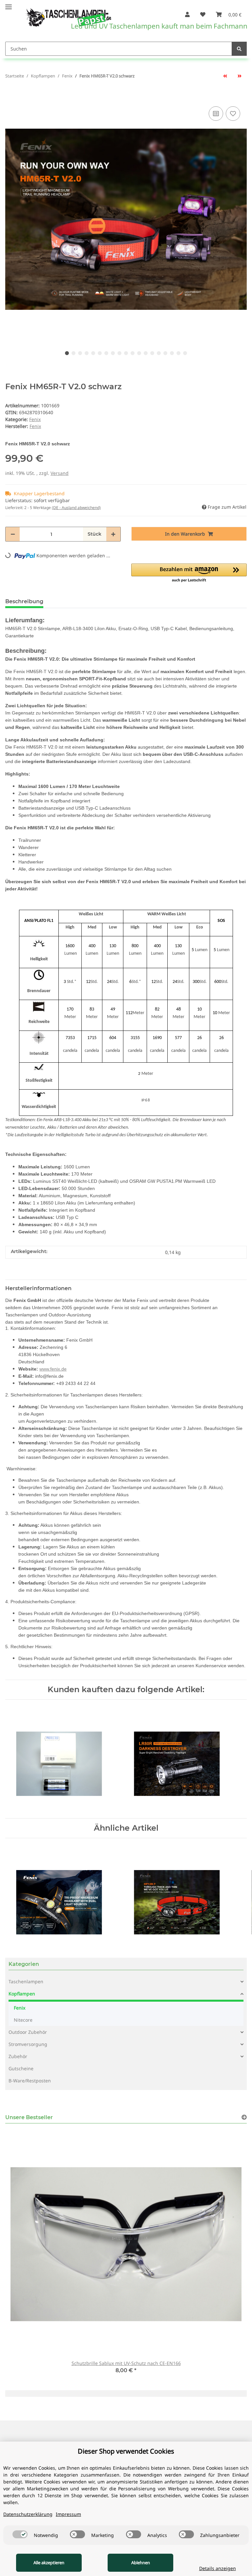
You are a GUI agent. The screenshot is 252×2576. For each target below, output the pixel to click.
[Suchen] (239, 49)
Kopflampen (22, 1994)
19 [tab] (185, 353)
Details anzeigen (218, 2568)
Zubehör (18, 2056)
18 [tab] (178, 353)
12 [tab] (139, 353)
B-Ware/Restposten (30, 2081)
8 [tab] (113, 353)
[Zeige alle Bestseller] (244, 2117)
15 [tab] (159, 353)
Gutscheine (21, 2068)
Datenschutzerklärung (28, 2514)
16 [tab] (165, 353)
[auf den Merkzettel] (233, 114)
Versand (60, 473)
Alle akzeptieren (49, 2563)
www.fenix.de (53, 1369)
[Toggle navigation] (9, 4)
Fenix (35, 419)
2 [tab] (73, 353)
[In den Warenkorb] (10, 95)
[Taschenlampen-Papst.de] (64, 14)
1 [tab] (67, 353)
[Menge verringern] (13, 534)
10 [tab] (126, 353)
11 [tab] (133, 353)
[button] (187, 14)
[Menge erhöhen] (113, 534)
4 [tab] (87, 353)
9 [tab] (119, 353)
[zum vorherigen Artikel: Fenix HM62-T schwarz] (225, 76)
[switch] (20, 2534)
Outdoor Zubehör (28, 2032)
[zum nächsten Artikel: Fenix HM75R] (240, 76)
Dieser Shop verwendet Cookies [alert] (126, 2451)
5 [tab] (93, 353)
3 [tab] (80, 353)
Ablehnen (141, 2563)
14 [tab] (152, 353)
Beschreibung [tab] (24, 601)
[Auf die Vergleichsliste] (216, 114)
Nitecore (23, 2020)
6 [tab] (100, 353)
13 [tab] (146, 353)
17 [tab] (172, 353)
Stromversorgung (28, 2044)
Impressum (68, 2514)
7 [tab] (106, 353)
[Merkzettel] (203, 14)
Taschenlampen (26, 1981)
